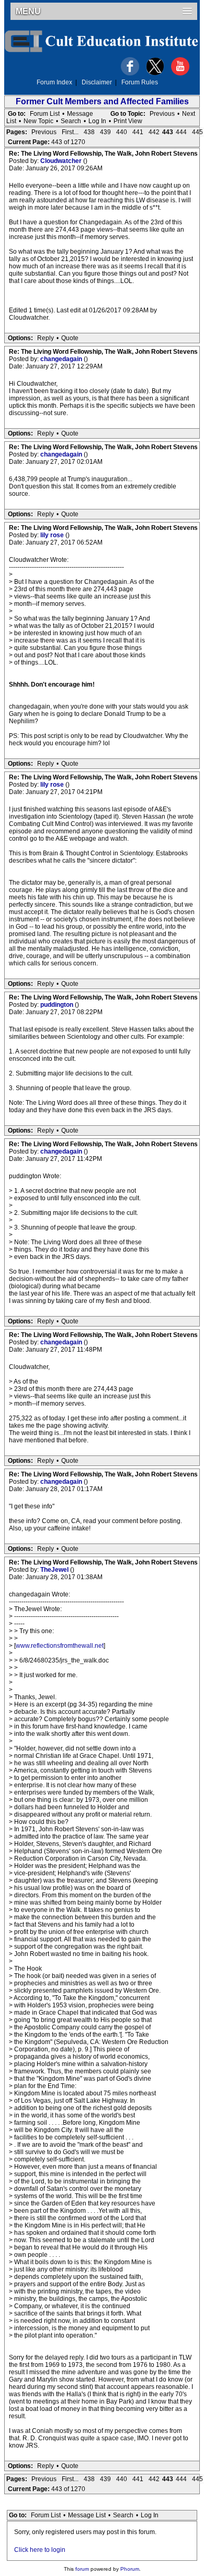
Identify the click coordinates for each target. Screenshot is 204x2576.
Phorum (130, 2569)
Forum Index (54, 82)
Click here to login (40, 2550)
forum (82, 2569)
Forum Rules (140, 82)
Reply (46, 338)
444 (181, 132)
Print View (128, 121)
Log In (97, 121)
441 (138, 132)
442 (154, 132)
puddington (58, 1005)
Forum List (45, 114)
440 (122, 132)
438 (89, 132)
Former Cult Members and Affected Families (102, 101)
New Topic (38, 121)
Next (189, 114)
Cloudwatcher (62, 161)
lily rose (53, 535)
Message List (87, 2515)
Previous (162, 114)
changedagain (62, 359)
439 (105, 132)
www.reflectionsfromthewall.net (60, 1646)
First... (70, 132)
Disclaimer (97, 82)
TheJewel (55, 1570)
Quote (70, 338)
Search (71, 121)
